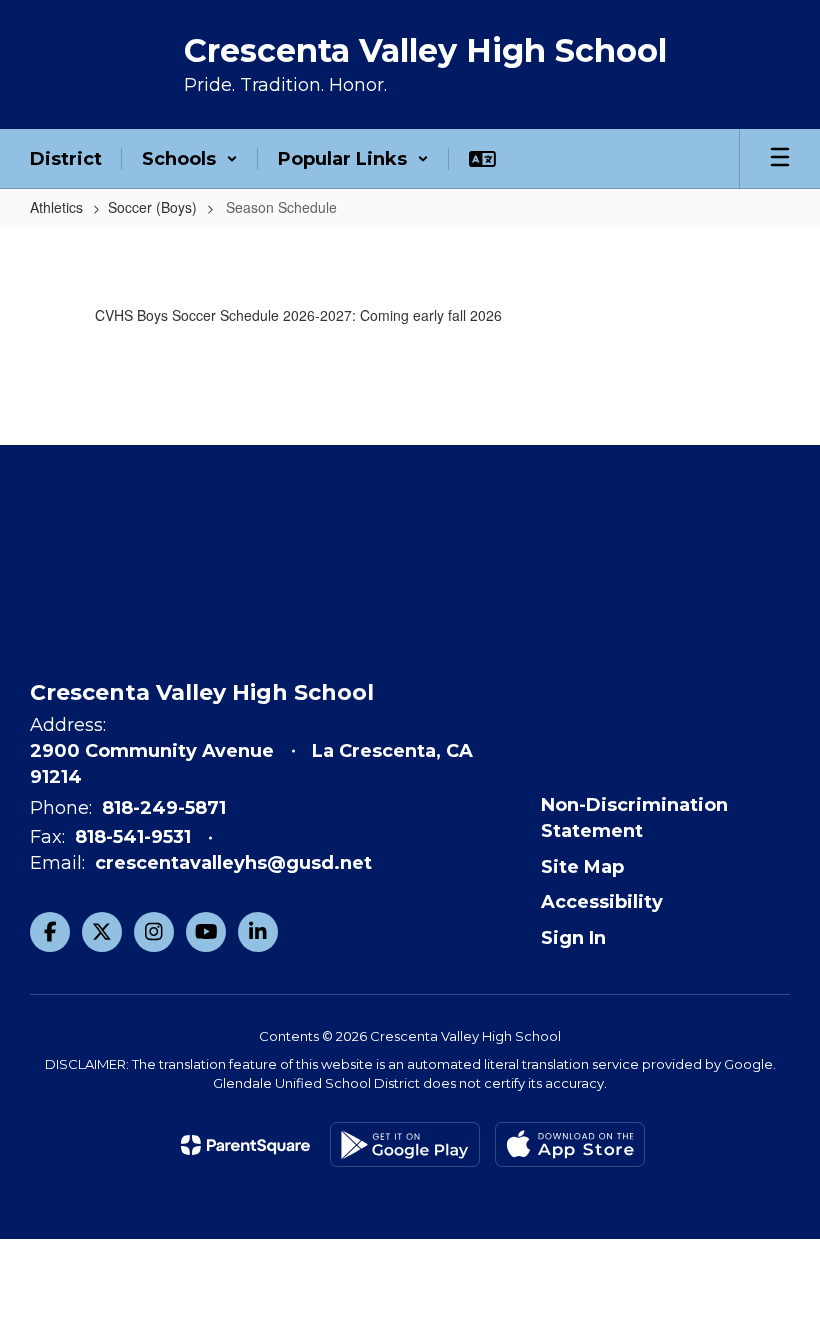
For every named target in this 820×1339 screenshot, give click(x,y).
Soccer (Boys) (152, 207)
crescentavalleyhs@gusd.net (233, 863)
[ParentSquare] (245, 1145)
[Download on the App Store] (570, 1144)
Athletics (56, 207)
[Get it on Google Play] (405, 1144)
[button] (190, 159)
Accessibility (602, 902)
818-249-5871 (164, 808)
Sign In (573, 938)
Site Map (582, 867)
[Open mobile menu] (780, 159)
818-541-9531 (133, 837)
